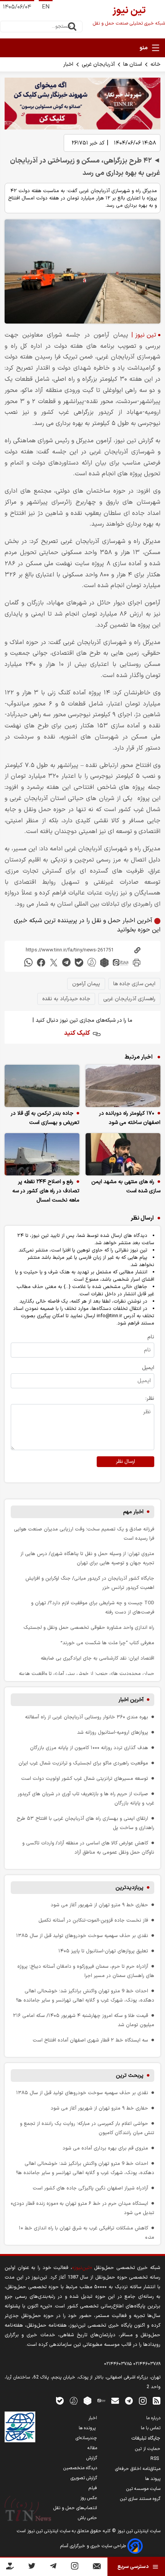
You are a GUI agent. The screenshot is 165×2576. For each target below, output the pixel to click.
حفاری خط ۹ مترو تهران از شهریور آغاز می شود (99, 1905)
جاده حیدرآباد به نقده (66, 999)
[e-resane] (20, 2427)
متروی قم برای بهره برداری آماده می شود (105, 2148)
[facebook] (41, 962)
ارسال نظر (125, 1462)
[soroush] (92, 962)
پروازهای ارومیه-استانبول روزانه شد (113, 1732)
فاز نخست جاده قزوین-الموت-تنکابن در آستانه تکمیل (93, 1920)
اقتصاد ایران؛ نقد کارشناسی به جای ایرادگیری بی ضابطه (97, 1658)
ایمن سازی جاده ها (134, 984)
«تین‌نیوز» (82, 2268)
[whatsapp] (28, 962)
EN (46, 7)
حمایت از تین (148, 2449)
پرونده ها (88, 2428)
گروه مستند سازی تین (140, 2499)
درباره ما (153, 2418)
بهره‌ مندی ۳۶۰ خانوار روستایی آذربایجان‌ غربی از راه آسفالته (87, 1717)
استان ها (133, 64)
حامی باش (87, 2518)
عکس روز (89, 2498)
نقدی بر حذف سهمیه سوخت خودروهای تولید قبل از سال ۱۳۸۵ (82, 1936)
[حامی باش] (10, 2568)
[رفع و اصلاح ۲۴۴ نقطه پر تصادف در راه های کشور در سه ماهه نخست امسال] (42, 1154)
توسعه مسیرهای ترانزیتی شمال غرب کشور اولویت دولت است (85, 1778)
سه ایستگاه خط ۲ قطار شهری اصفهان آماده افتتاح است (90, 2040)
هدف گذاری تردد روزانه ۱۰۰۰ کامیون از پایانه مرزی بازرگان (89, 1748)
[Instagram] (75, 2567)
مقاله (92, 2448)
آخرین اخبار (131, 1700)
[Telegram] (53, 2567)
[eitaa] (120, 962)
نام (151, 1337)
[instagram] (143, 2401)
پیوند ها (153, 2479)
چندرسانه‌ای (86, 2438)
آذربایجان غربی (98, 64)
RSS (155, 2459)
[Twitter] (32, 2567)
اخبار (68, 64)
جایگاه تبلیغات (146, 2438)
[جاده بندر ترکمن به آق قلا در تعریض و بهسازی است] (42, 1086)
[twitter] (54, 962)
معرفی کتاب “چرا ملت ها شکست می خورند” (107, 1643)
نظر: (150, 1398)
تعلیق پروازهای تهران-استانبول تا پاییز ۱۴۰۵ (103, 1951)
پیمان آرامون (86, 984)
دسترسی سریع (133, 2567)
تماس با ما (151, 2428)
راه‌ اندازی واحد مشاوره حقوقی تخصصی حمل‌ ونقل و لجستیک (89, 1627)
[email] (115, 2401)
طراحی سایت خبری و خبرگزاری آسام (94, 2546)
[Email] (97, 2568)
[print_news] (137, 962)
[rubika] (104, 962)
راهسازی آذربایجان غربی (129, 999)
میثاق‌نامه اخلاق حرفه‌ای (138, 2469)
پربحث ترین (130, 2076)
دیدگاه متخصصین (80, 2468)
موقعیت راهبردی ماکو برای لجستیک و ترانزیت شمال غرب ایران (83, 1763)
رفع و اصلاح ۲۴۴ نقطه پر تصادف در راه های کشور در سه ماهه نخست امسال (46, 1191)
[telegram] (66, 962)
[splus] (74, 2401)
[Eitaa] (101, 2401)
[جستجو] (72, 27)
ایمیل (148, 1368)
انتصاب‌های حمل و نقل (75, 2508)
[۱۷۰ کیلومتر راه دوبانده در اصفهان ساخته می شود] (123, 1086)
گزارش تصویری (84, 2478)
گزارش (92, 2458)
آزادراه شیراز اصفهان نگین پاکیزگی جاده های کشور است (90, 2188)
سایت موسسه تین (143, 2489)
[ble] (79, 962)
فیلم (93, 2488)
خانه (155, 64)
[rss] (157, 2401)
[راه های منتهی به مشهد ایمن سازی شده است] (123, 1154)
